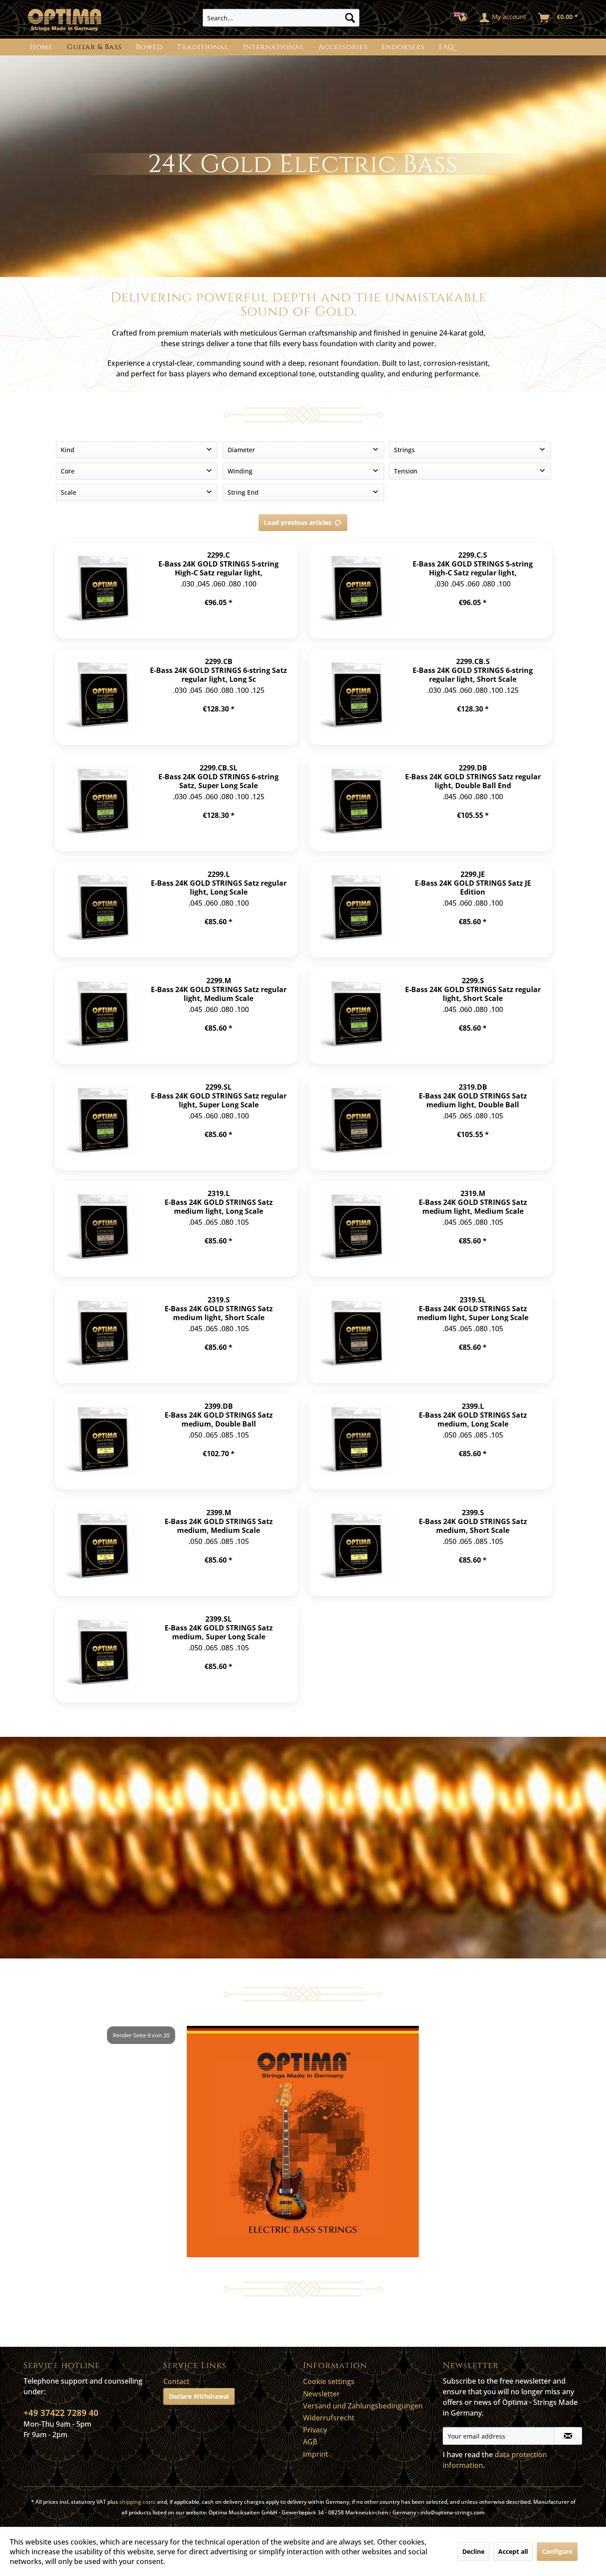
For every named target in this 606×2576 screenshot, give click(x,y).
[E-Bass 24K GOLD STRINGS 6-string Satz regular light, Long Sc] (103, 697)
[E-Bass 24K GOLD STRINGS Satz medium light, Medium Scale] (357, 1229)
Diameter (241, 450)
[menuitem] (281, 18)
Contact (176, 2381)
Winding (240, 471)
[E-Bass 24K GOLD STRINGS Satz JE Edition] (357, 910)
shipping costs (138, 2502)
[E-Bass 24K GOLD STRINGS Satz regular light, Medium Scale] (103, 1016)
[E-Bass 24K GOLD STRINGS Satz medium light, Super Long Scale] (357, 1335)
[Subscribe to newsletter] (568, 2436)
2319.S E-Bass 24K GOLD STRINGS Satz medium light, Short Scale (219, 1308)
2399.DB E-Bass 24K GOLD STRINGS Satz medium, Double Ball (219, 1415)
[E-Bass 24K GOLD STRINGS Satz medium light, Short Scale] (103, 1335)
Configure (557, 2551)
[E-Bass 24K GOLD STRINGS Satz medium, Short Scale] (357, 1548)
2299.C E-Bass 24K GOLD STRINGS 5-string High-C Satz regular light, (218, 564)
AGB (310, 2442)
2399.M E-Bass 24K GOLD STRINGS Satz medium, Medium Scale (219, 1521)
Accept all (513, 2551)
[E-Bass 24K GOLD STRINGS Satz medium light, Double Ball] (357, 1122)
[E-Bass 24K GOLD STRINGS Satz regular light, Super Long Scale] (103, 1122)
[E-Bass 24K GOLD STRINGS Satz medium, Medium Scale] (103, 1548)
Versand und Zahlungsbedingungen (363, 2406)
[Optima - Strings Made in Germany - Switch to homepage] (65, 20)
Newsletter (321, 2394)
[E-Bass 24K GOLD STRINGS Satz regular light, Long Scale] (103, 910)
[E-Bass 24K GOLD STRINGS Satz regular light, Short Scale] (357, 1016)
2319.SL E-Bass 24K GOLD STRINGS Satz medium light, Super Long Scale (473, 1308)
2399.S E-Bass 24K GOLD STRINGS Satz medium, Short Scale (473, 1521)
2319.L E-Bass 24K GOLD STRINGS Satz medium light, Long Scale (219, 1202)
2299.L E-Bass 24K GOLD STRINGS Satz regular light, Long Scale (219, 883)
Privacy (315, 2430)
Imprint (316, 2454)
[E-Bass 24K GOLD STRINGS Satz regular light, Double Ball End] (357, 803)
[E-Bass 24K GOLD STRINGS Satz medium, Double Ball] (103, 1442)
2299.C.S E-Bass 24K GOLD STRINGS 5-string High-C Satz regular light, (473, 564)
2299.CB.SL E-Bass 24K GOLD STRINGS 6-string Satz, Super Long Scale (218, 776)
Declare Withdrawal (199, 2396)
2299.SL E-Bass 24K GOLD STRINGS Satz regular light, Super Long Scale (219, 1096)
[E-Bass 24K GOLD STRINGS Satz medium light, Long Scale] (103, 1229)
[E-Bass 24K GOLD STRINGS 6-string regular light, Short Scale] (357, 697)
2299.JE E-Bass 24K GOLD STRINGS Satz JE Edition (473, 883)
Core (68, 471)
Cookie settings (329, 2381)
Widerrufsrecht (329, 2418)
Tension (406, 471)
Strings (404, 450)
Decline (473, 2551)
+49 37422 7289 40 (61, 2413)
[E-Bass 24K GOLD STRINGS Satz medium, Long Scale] (357, 1442)
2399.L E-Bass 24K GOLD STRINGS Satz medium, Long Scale (473, 1415)
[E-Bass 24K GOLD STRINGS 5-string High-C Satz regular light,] (103, 590)
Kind (68, 450)
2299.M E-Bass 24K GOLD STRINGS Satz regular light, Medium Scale (219, 989)
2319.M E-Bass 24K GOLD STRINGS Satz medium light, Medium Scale (473, 1202)
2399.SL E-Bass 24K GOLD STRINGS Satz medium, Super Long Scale (219, 1628)
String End (243, 492)
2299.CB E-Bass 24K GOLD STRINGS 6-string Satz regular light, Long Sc (218, 670)
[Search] (350, 18)
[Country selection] (463, 18)
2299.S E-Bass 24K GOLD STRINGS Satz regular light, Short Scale (473, 989)
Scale (69, 492)
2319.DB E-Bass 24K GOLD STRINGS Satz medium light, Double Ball (473, 1096)
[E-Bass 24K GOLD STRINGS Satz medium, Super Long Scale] (103, 1654)
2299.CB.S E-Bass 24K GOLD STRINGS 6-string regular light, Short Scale (473, 670)
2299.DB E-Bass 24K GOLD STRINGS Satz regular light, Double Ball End (473, 776)
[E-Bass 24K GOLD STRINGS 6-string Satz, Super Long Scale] (103, 803)
